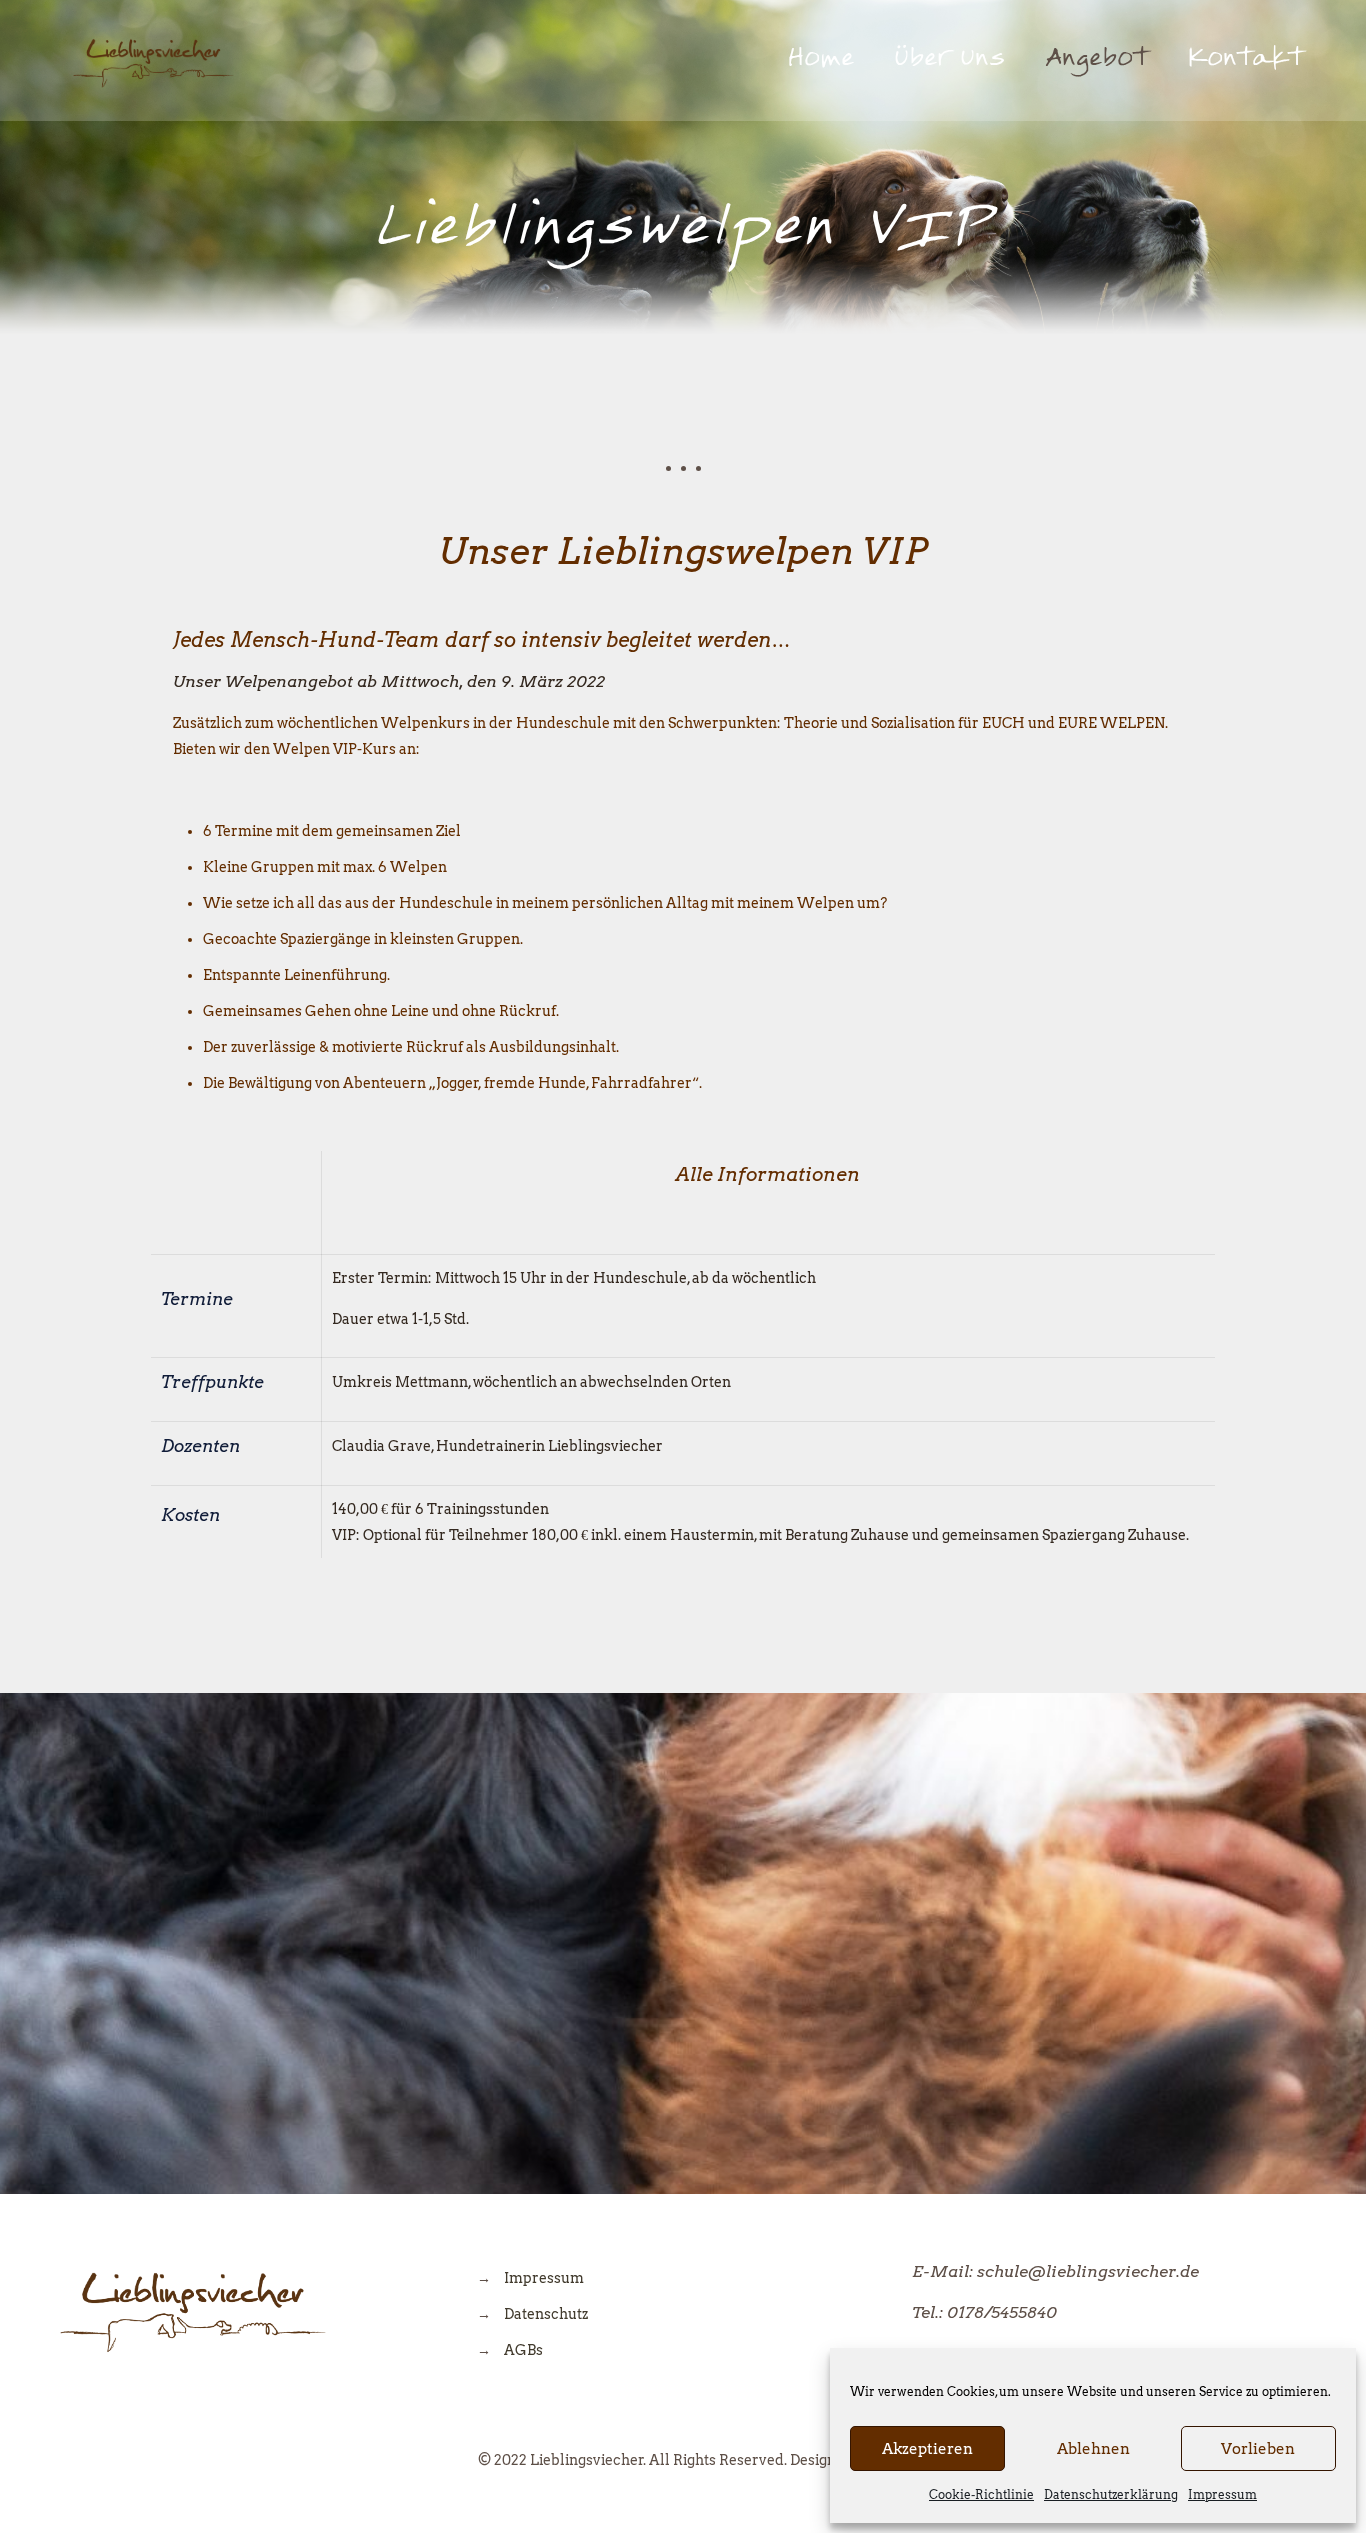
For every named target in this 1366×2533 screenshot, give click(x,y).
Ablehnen (1093, 2449)
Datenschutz (546, 2314)
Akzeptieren (927, 2449)
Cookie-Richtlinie (981, 2494)
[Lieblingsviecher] (154, 60)
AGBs (523, 2350)
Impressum (1222, 2494)
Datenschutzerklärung (1111, 2494)
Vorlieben (1258, 2449)
